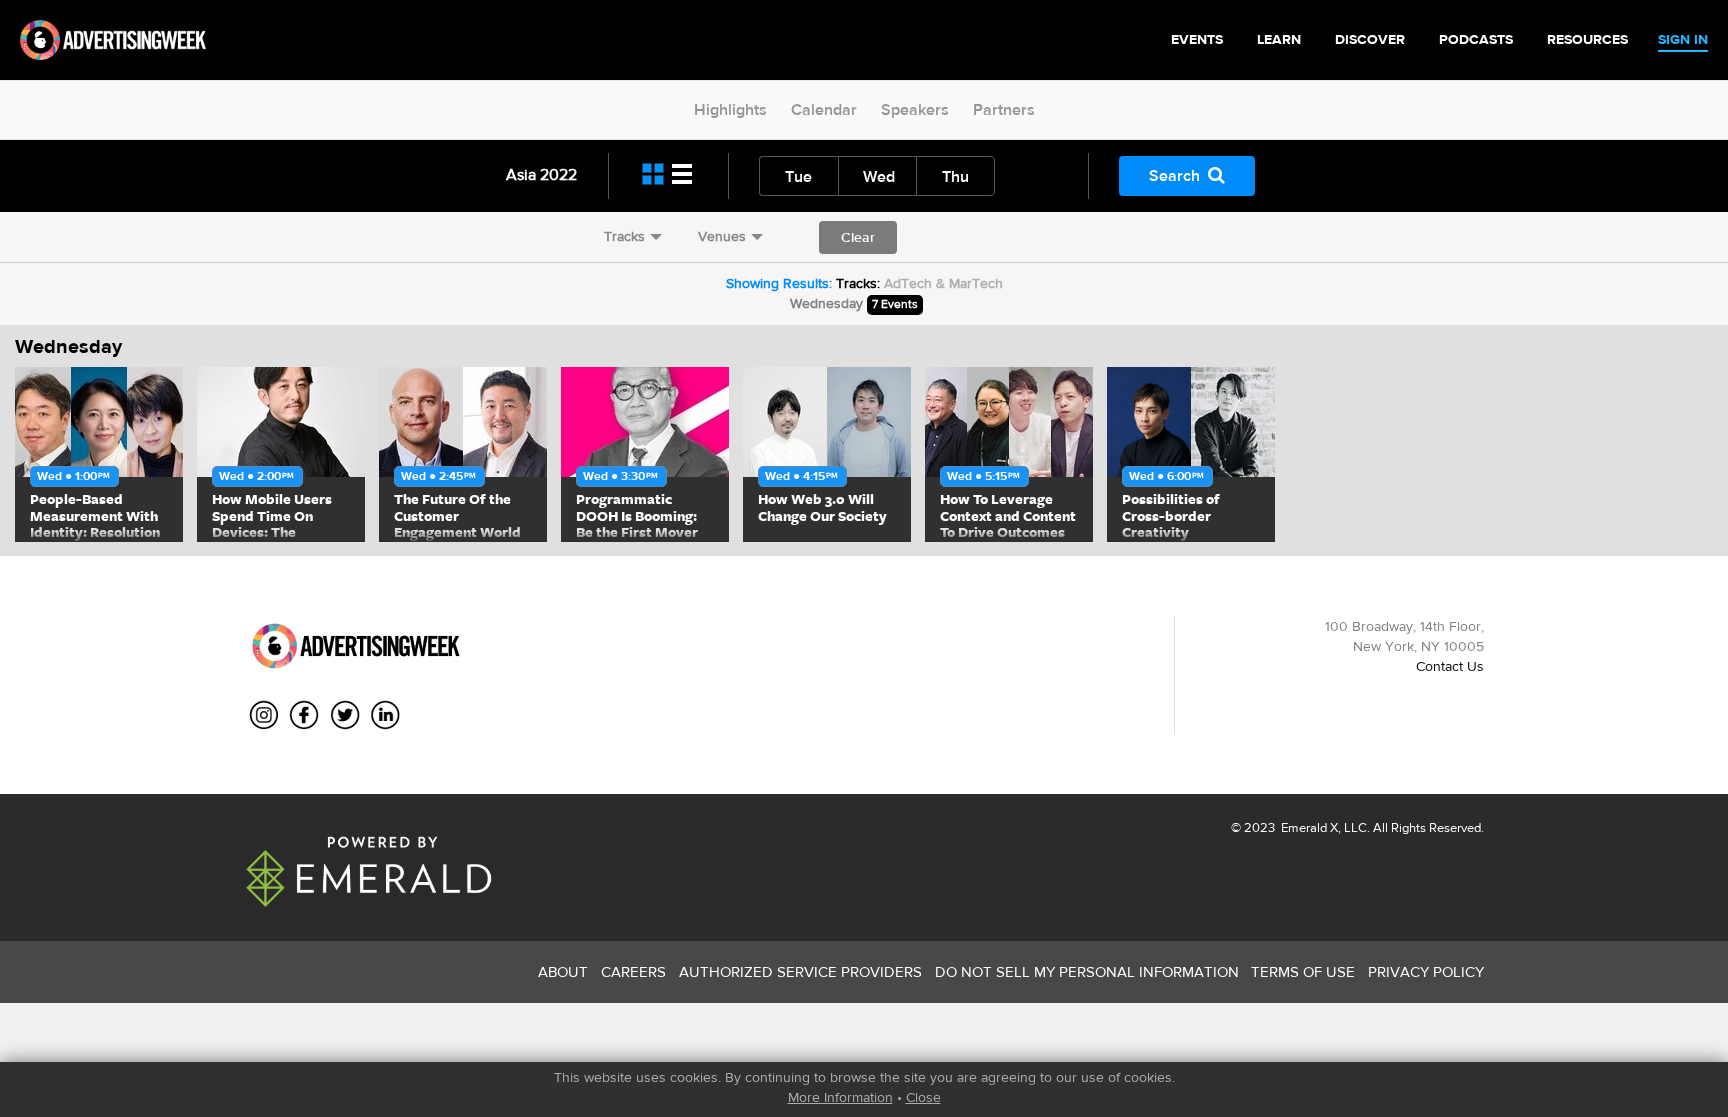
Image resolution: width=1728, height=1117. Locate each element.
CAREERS (633, 971)
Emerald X (1308, 827)
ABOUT (563, 971)
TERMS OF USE (1303, 971)
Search (1174, 175)
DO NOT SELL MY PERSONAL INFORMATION (1087, 971)
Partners (1004, 109)
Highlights (730, 109)
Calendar (824, 109)
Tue (798, 176)
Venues (722, 236)
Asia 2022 (541, 174)
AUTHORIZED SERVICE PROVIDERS (800, 971)
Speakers (915, 109)
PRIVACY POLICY (1426, 971)
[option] (99, 454)
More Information (840, 1097)
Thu (955, 176)
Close (923, 1097)
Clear (858, 237)
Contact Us (1450, 666)
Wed (879, 176)
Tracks (624, 236)
